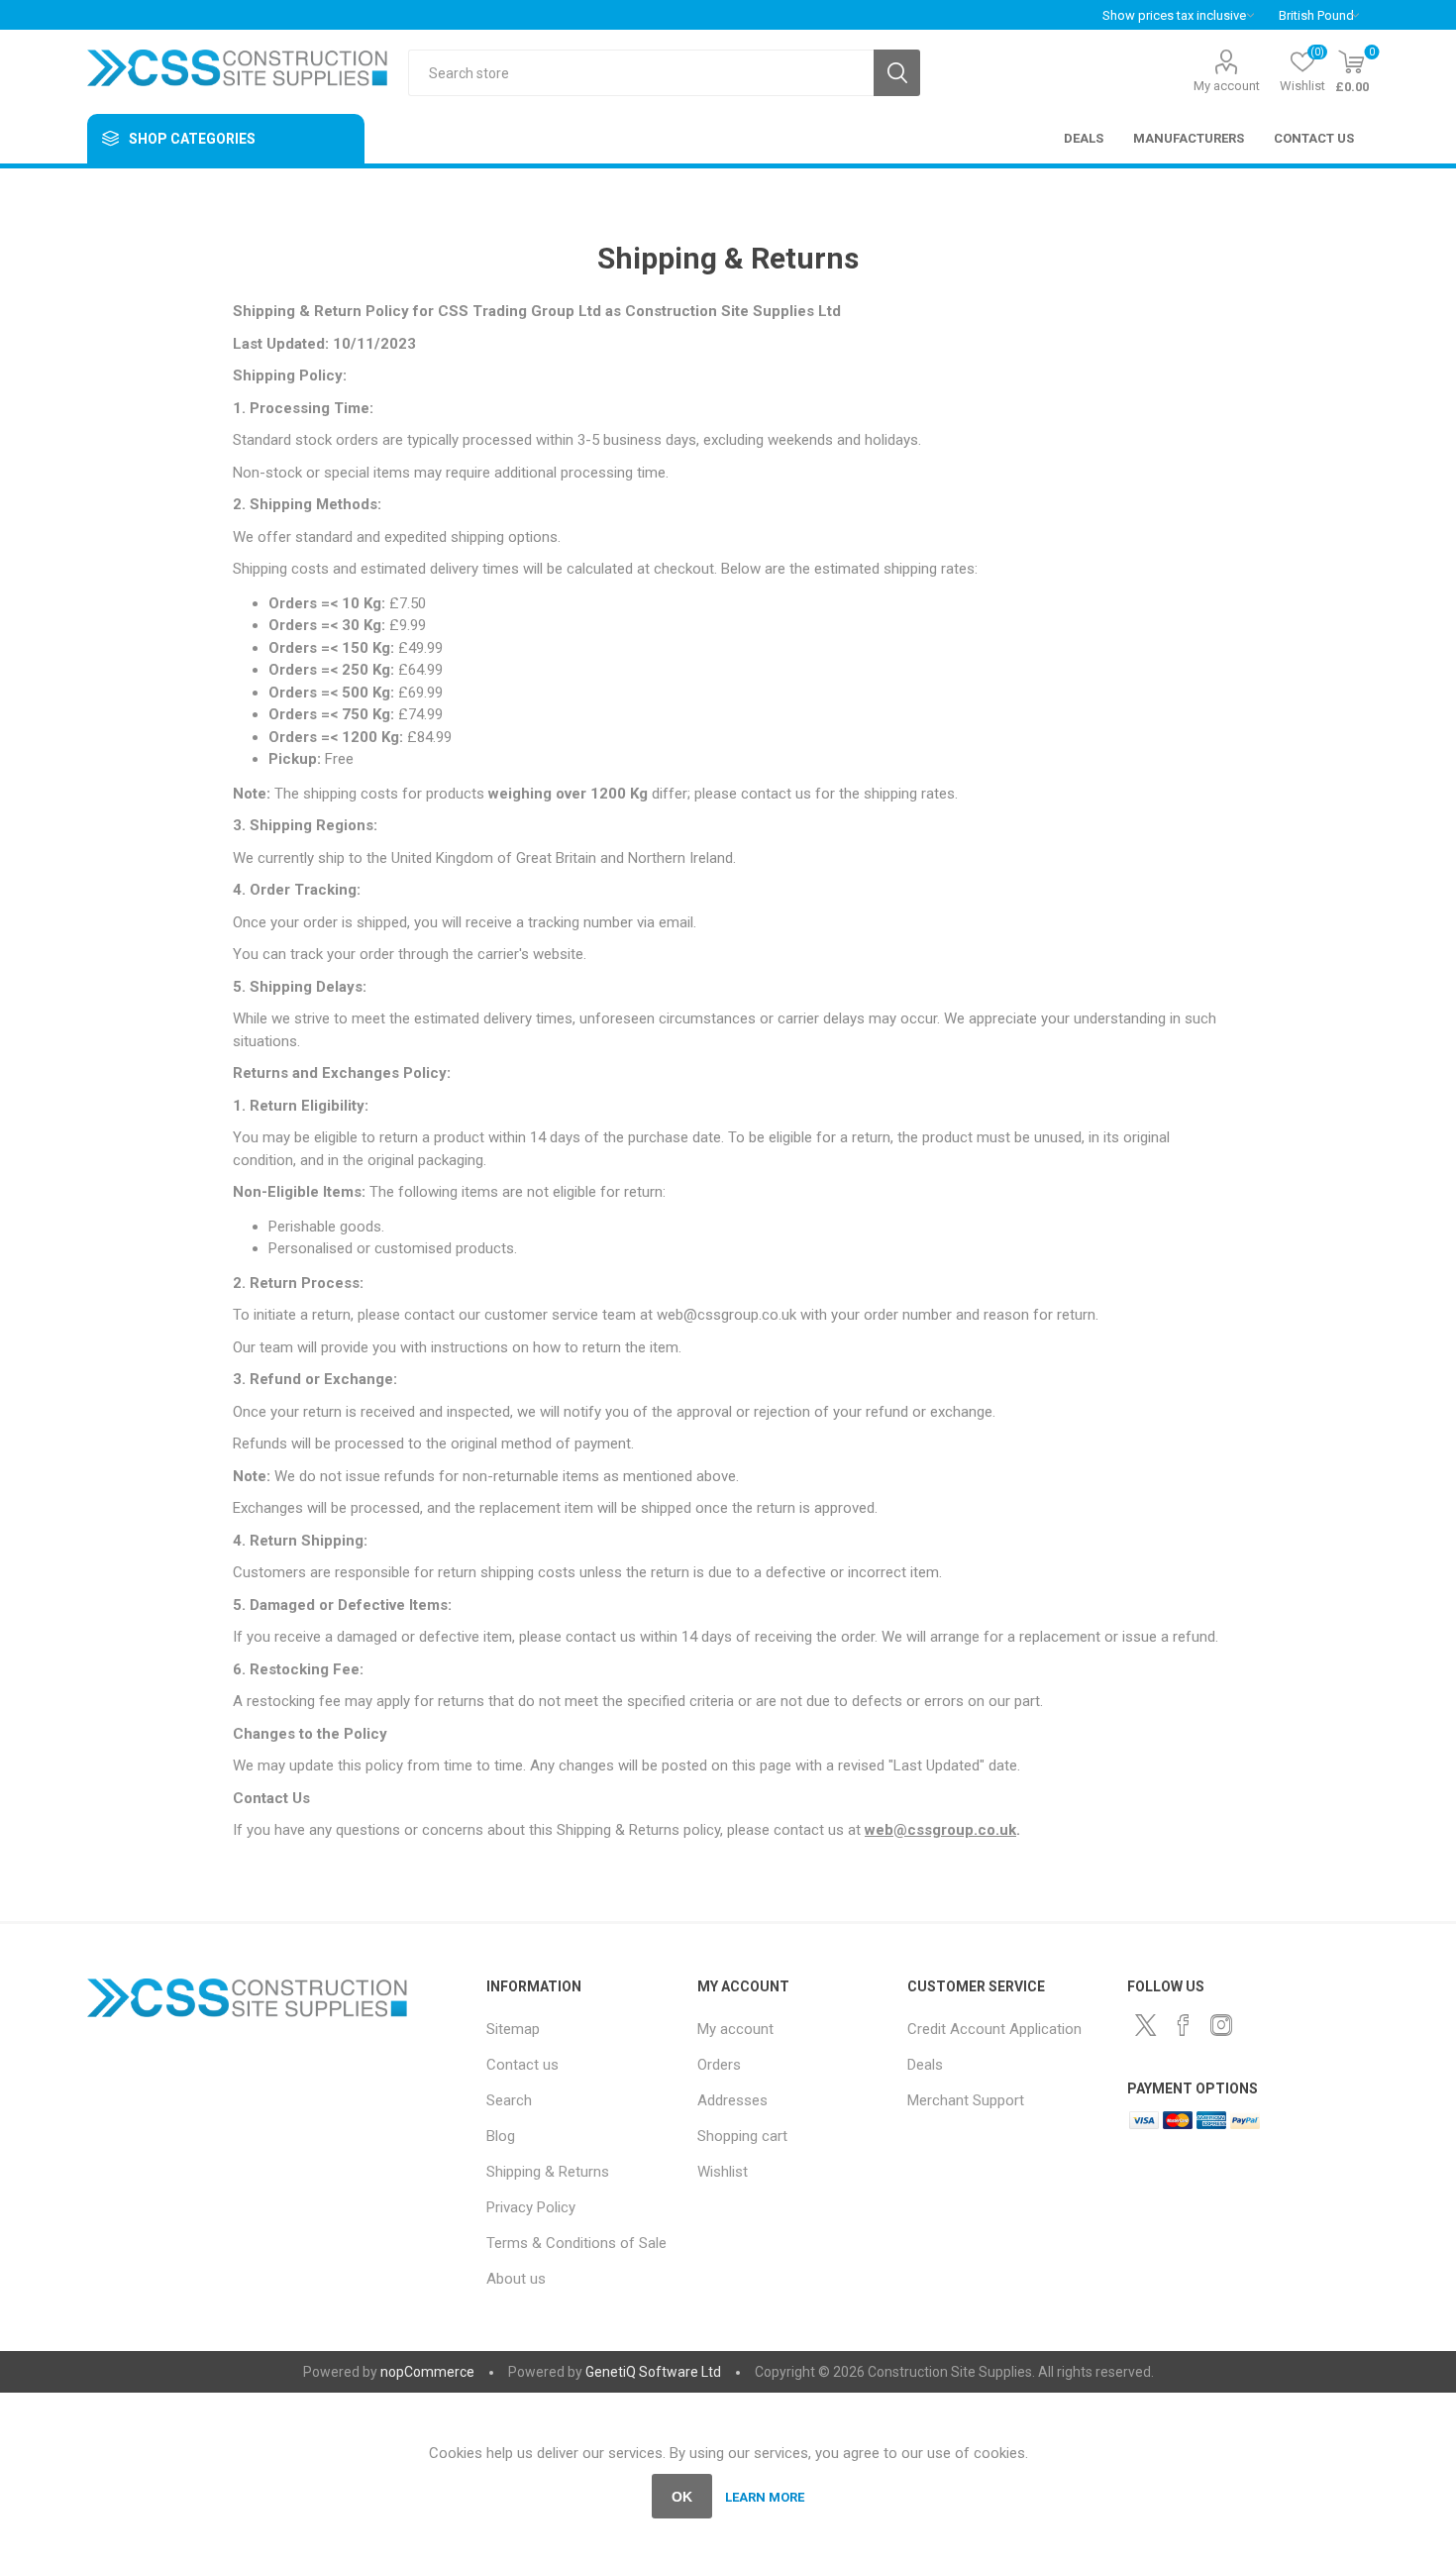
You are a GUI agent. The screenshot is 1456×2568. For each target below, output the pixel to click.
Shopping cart (742, 2136)
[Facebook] (1184, 2025)
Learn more (765, 2497)
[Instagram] (1221, 2025)
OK (682, 2497)
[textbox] (641, 73)
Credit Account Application (994, 2029)
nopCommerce (427, 2372)
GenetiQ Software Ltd (653, 2372)
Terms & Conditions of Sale (576, 2243)
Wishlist (723, 2172)
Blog (501, 2136)
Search (897, 73)
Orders (719, 2065)
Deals (925, 2065)
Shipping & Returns (548, 2172)
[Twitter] (1146, 2025)
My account (1227, 86)
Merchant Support (966, 2100)
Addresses (732, 2100)
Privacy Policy (531, 2207)
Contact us (522, 2065)
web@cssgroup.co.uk (940, 1830)
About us (516, 2279)
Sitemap (513, 2029)
